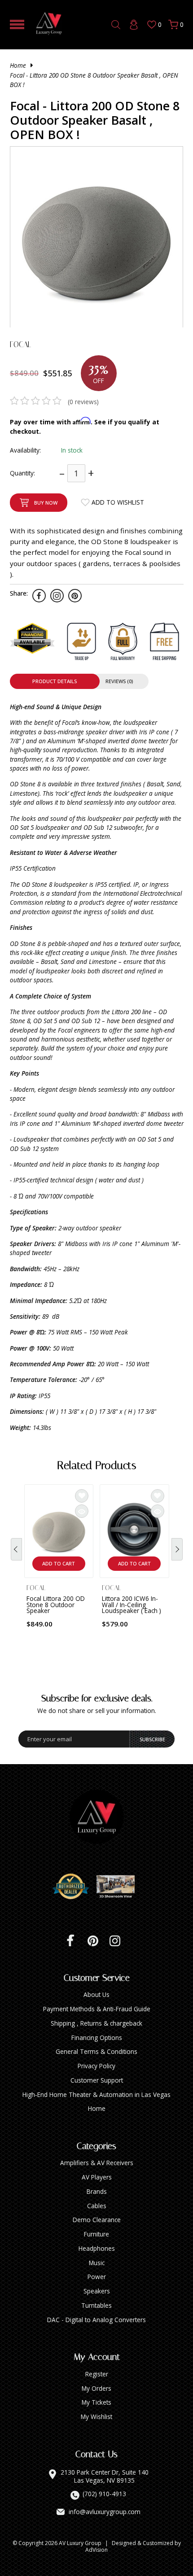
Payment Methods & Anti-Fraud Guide (97, 2009)
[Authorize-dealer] (74, 1887)
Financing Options (97, 2038)
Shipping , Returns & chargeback (96, 2023)
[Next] (177, 1549)
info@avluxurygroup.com (105, 2512)
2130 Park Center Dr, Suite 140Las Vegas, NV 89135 (105, 2476)
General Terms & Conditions (96, 2051)
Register (97, 2374)
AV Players (97, 2177)
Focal (20, 344)
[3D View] (119, 1887)
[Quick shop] (82, 1511)
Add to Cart (59, 1563)
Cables (97, 2206)
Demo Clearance (97, 2220)
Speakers (97, 2291)
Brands (97, 2191)
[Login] (134, 25)
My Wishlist (96, 2417)
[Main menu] (17, 24)
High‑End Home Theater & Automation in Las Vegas (96, 2094)
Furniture (96, 2234)
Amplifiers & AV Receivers (97, 2163)
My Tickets (96, 2402)
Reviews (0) (119, 681)
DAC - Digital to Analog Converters (96, 2320)
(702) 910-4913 (104, 2494)
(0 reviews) (83, 402)
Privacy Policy (96, 2066)
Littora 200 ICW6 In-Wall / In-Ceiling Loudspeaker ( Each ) (132, 1604)
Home (18, 65)
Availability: (25, 450)
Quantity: (22, 473)
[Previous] (16, 1549)
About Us (96, 1994)
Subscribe (152, 1739)
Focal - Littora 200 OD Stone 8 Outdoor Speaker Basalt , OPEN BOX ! (94, 80)
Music (97, 2263)
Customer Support (97, 2080)
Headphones (97, 2248)
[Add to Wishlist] (82, 1496)
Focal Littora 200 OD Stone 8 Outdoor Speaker (56, 1604)
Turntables (96, 2305)
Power (97, 2277)
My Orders (96, 2388)
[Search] (116, 25)
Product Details (55, 681)
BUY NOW (46, 503)
